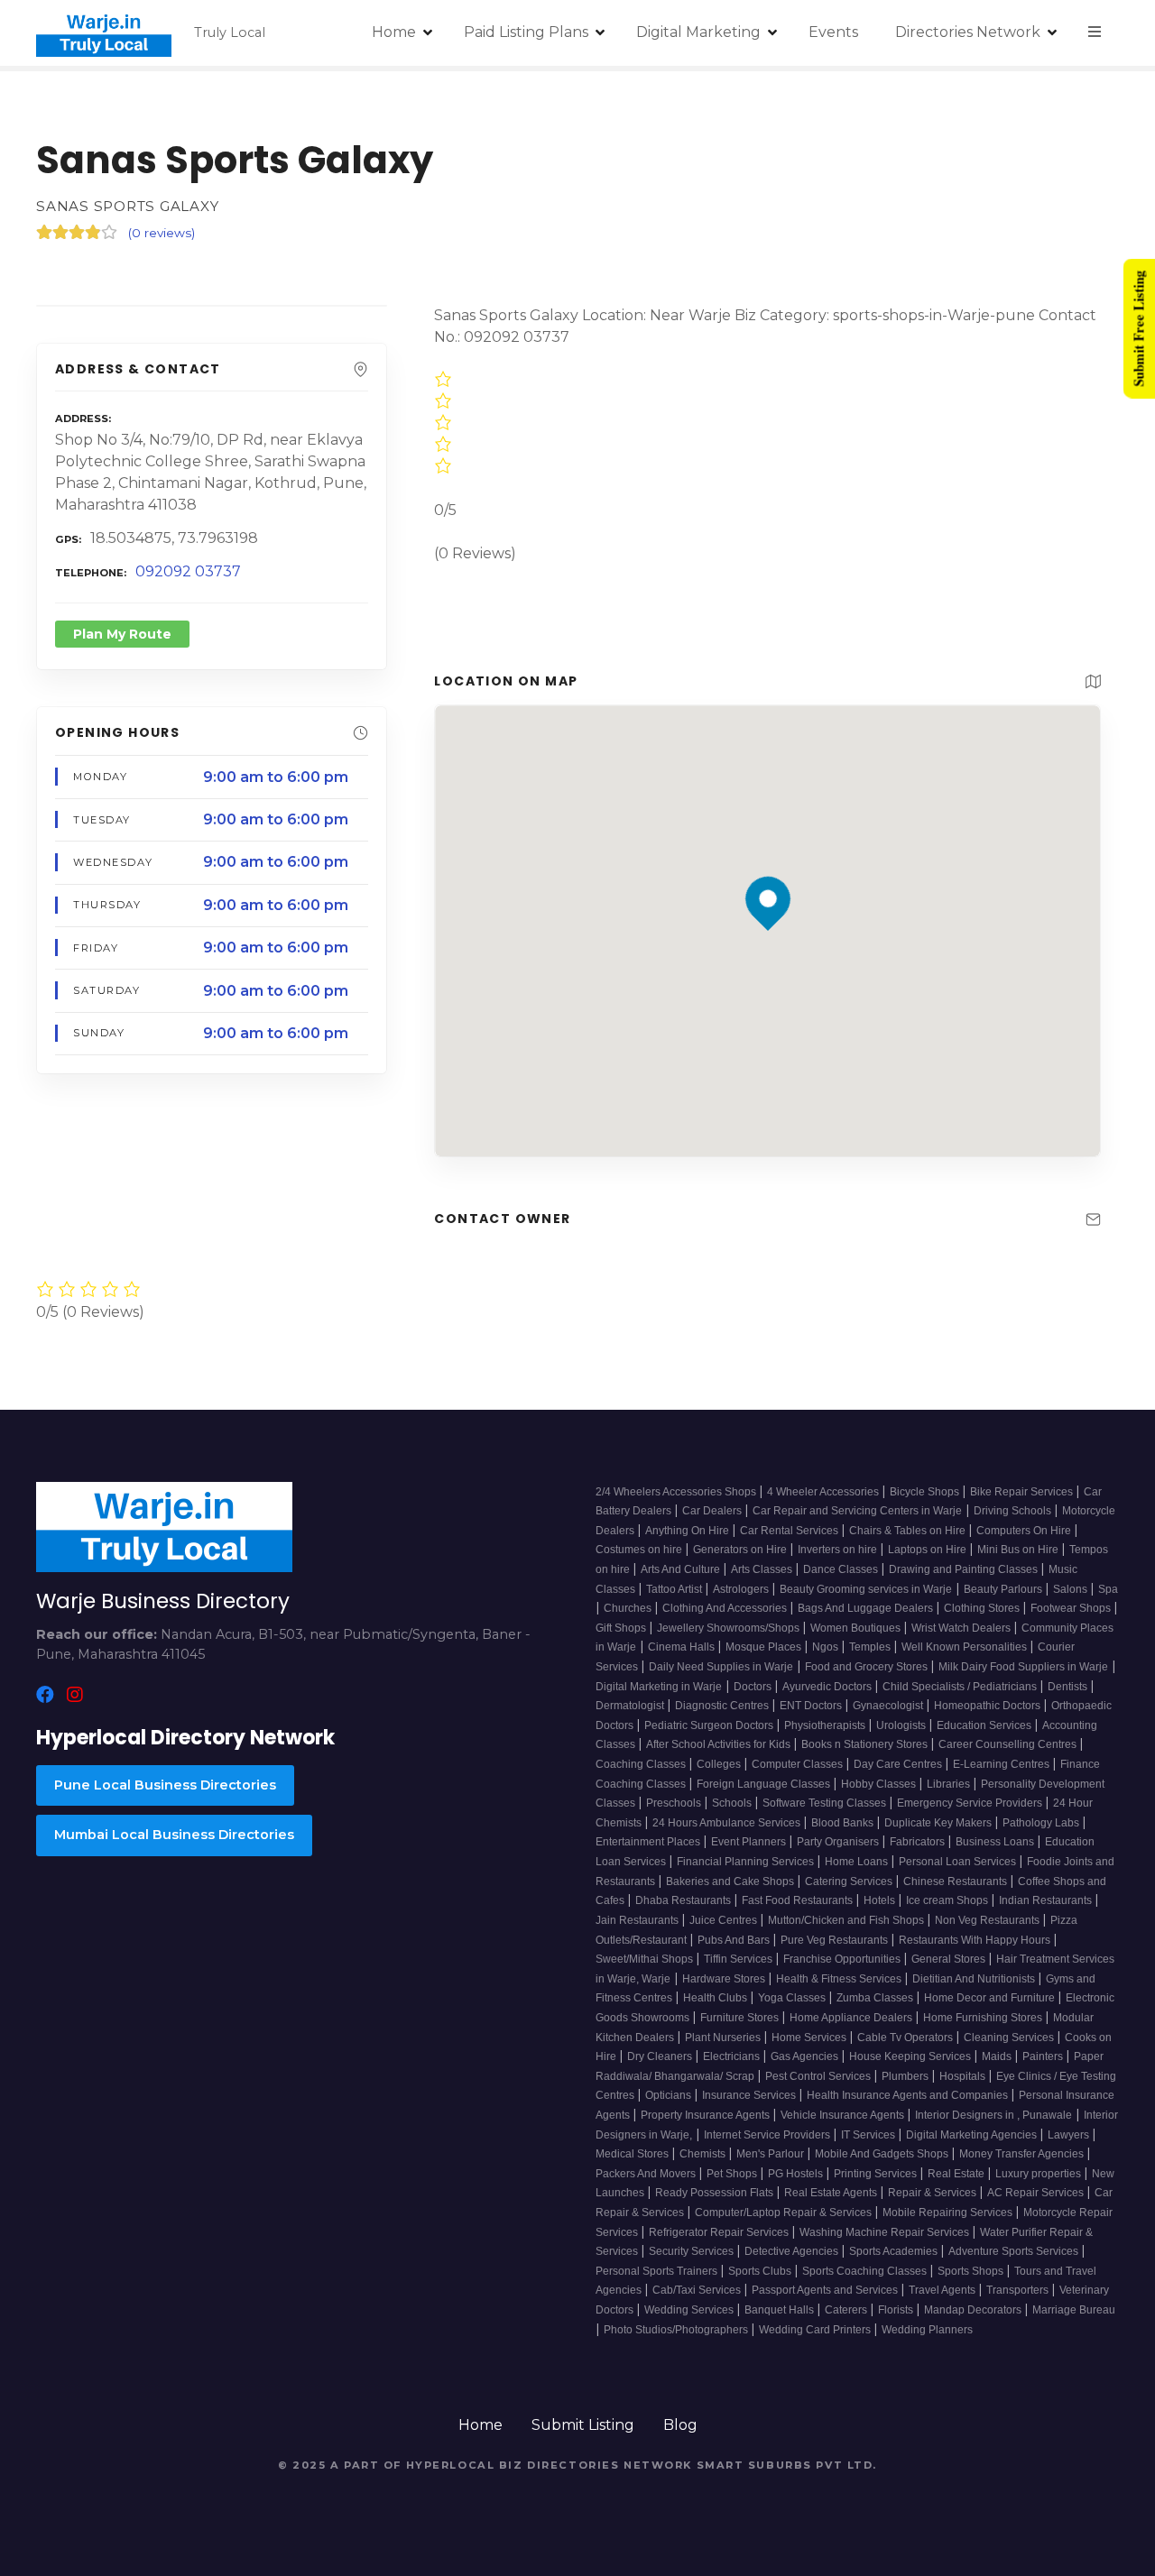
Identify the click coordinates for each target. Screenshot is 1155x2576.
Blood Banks (844, 1823)
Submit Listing (583, 2425)
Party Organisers (839, 1842)
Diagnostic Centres (723, 1706)
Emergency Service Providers (971, 1803)
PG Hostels (797, 2174)
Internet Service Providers (768, 2135)
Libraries (950, 1784)
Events (833, 32)
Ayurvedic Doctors (828, 1687)
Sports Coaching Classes (866, 2271)
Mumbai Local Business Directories (174, 1835)
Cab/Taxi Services (698, 2290)
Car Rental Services (790, 1531)
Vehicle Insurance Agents (844, 2115)
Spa (1108, 1589)
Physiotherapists (826, 1725)
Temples (871, 1647)
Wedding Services (690, 2310)
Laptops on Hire (929, 1550)
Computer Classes (799, 1764)
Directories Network (968, 32)
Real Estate (957, 2174)
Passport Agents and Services (826, 2290)
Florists (897, 2310)
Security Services (693, 2251)
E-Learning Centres (1003, 1764)
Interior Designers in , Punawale (993, 2115)
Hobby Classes (880, 1784)
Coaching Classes (642, 1764)
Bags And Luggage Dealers (867, 1608)
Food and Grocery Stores (868, 1667)
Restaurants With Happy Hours (976, 1940)
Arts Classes (763, 1569)
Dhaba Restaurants (684, 1900)
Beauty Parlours (1004, 1589)
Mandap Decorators (974, 2310)
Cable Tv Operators (906, 2038)
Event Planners (750, 1842)
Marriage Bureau (1074, 2310)
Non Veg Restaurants (989, 1920)
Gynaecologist (889, 1706)
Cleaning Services (1010, 2038)
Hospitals (964, 2076)
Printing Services (877, 2174)
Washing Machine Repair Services (886, 2232)
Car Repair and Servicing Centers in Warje (857, 1511)
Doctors (754, 1687)
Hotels (881, 1900)
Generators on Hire (741, 1550)
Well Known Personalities (966, 1647)
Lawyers (1070, 2135)
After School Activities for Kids (720, 1744)
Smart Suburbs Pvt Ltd (785, 2465)
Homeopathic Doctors (989, 1706)
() (162, 233)
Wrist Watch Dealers (962, 1628)
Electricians (733, 2056)
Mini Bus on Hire (1019, 1550)
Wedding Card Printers (816, 2330)
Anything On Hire (688, 1531)
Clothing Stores (983, 1608)
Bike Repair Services (1023, 1492)
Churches (629, 1608)
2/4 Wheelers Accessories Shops (677, 1492)
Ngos (827, 1647)
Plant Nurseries (724, 2038)
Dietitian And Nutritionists (975, 1979)
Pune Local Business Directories (165, 1785)
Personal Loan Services (959, 1862)
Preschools (675, 1803)
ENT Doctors (812, 1706)
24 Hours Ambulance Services (728, 1823)
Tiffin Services (739, 1959)
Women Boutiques (857, 1628)
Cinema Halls (683, 1647)
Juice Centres (725, 1920)
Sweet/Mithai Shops (646, 1959)
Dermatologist (631, 1706)
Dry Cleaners (661, 2056)
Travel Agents (943, 2290)
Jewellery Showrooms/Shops (730, 1628)
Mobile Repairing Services (949, 2213)
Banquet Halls (781, 2310)
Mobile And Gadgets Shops (883, 2154)
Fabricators (919, 1842)
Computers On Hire (1025, 1531)
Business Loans (996, 1842)
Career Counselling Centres (1009, 1744)
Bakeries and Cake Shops (731, 1881)
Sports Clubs (761, 2271)
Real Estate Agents (832, 2193)
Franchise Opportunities (843, 1959)
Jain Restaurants (638, 1920)
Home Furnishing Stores (984, 2018)
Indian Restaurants (1047, 1900)
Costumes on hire (640, 1550)
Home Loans (858, 1862)
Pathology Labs (1042, 1823)
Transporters (1019, 2290)
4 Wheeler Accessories (824, 1492)
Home (394, 32)
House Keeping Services (911, 2056)
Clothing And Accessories (726, 1608)
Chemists (704, 2154)
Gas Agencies (806, 2056)
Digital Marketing (698, 32)
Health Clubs (716, 1998)
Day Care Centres (899, 1764)
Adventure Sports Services (1015, 2251)
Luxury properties (1039, 2174)
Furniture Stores (741, 2018)
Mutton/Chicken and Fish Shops (847, 1920)
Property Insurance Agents (707, 2115)
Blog (680, 2425)
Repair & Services (933, 2193)
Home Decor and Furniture (991, 1998)
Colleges (720, 1764)
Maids (998, 2056)
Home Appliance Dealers (852, 2018)
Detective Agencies (793, 2251)
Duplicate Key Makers (939, 1823)
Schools (733, 1803)
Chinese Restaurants (956, 1881)
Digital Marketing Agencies (973, 2135)
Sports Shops (972, 2271)
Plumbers (906, 2076)
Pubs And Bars (735, 1940)
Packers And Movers (647, 2174)
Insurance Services (750, 2095)
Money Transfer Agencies (1023, 2154)
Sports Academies (895, 2251)
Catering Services (850, 1881)
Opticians (670, 2095)
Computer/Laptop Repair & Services (785, 2213)
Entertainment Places (649, 1842)
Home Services (810, 2038)
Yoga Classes (793, 1998)
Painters (1044, 2056)
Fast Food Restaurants (799, 1900)
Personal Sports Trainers (658, 2271)
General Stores (950, 1959)
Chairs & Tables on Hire (909, 1531)
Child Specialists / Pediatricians (961, 1687)
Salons (1072, 1589)
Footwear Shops (1072, 1608)
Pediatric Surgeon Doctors (710, 1725)
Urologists (902, 1725)
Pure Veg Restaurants (836, 1940)
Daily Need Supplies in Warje (721, 1667)
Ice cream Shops (948, 1900)
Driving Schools (1014, 1511)
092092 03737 (188, 571)
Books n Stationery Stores (866, 1744)
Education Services (985, 1725)
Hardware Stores (725, 1979)
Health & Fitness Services (840, 1979)
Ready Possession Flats (716, 2193)
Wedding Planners (927, 2330)
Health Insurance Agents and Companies (909, 2095)
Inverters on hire (839, 1550)
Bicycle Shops (926, 1492)
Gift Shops (622, 1628)
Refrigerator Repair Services (720, 2232)
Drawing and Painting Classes (965, 1569)
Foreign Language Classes (765, 1784)
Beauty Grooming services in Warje (866, 1589)
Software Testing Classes (826, 1803)
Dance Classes (842, 1569)
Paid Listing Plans (526, 32)
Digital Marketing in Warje (659, 1687)
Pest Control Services (819, 2076)
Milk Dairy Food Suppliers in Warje (1023, 1667)
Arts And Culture (682, 1569)
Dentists (1069, 1687)
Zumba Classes (876, 1998)
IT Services (869, 2135)
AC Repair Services (1037, 2193)
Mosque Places (765, 1647)
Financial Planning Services (747, 1862)
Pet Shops (733, 2174)
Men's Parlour (772, 2154)
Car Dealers (713, 1511)
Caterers (847, 2310)
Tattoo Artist (675, 1589)
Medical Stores (633, 2154)
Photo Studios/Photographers (677, 2330)
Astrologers (742, 1589)
